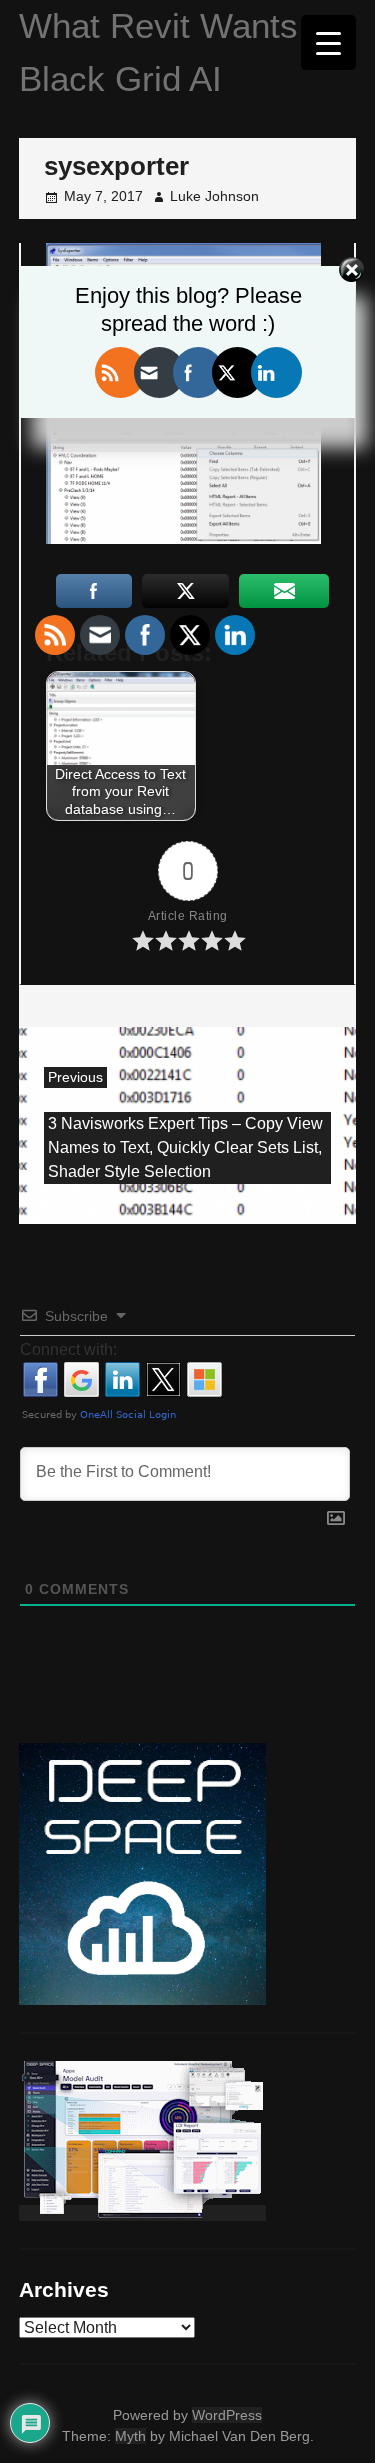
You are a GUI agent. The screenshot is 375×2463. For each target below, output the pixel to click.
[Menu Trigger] (328, 42)
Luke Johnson (214, 196)
